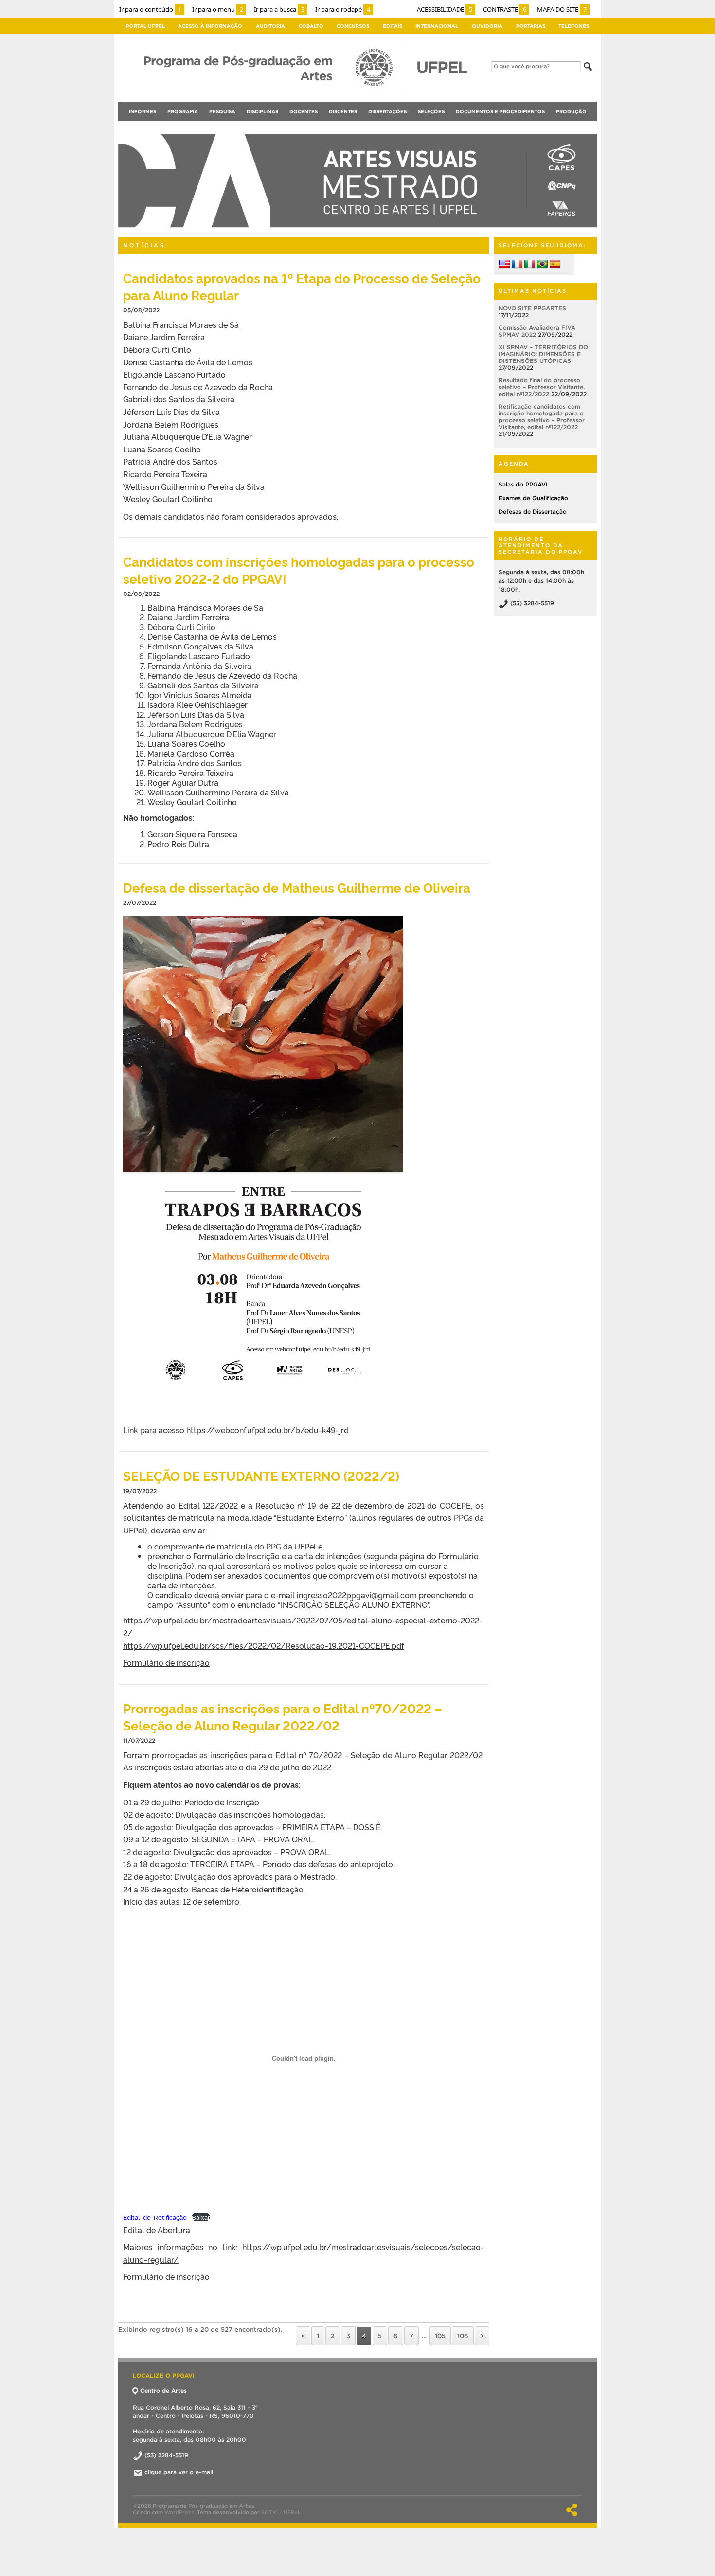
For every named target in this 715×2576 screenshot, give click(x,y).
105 (440, 2336)
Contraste (505, 9)
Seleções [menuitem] (431, 112)
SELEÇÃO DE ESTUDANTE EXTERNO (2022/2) (261, 1475)
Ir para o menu (218, 9)
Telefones (574, 26)
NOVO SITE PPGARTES (532, 308)
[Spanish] (555, 264)
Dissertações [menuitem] (387, 112)
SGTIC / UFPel (280, 2512)
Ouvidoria (487, 26)
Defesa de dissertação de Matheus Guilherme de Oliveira (297, 887)
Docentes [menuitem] (304, 112)
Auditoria (270, 26)
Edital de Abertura (157, 2230)
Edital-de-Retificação (155, 2217)
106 (463, 2336)
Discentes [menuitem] (343, 112)
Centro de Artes (163, 2390)
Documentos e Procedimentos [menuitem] (500, 112)
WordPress (179, 2512)
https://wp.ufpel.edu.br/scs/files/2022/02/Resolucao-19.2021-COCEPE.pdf (263, 1645)
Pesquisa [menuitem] (222, 112)
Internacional (437, 26)
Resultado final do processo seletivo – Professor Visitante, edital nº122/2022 (542, 387)
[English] (504, 264)
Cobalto (311, 26)
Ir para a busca (279, 9)
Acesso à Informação (210, 26)
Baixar (201, 2217)
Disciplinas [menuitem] (262, 112)
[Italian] (530, 264)
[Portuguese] (542, 264)
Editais (393, 26)
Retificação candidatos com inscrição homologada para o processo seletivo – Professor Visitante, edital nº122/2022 (542, 417)
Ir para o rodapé (343, 9)
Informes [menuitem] (143, 112)
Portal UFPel (145, 26)
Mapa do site (562, 9)
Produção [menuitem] (571, 112)
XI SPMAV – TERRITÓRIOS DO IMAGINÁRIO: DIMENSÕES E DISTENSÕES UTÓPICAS (543, 354)
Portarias (531, 26)
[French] (517, 264)
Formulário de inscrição (166, 1662)
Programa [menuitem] (183, 112)
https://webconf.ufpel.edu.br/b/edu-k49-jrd (268, 1430)
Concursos (353, 26)
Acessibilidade (445, 9)
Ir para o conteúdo (150, 9)
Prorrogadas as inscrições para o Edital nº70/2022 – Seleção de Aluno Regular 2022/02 (283, 1716)
